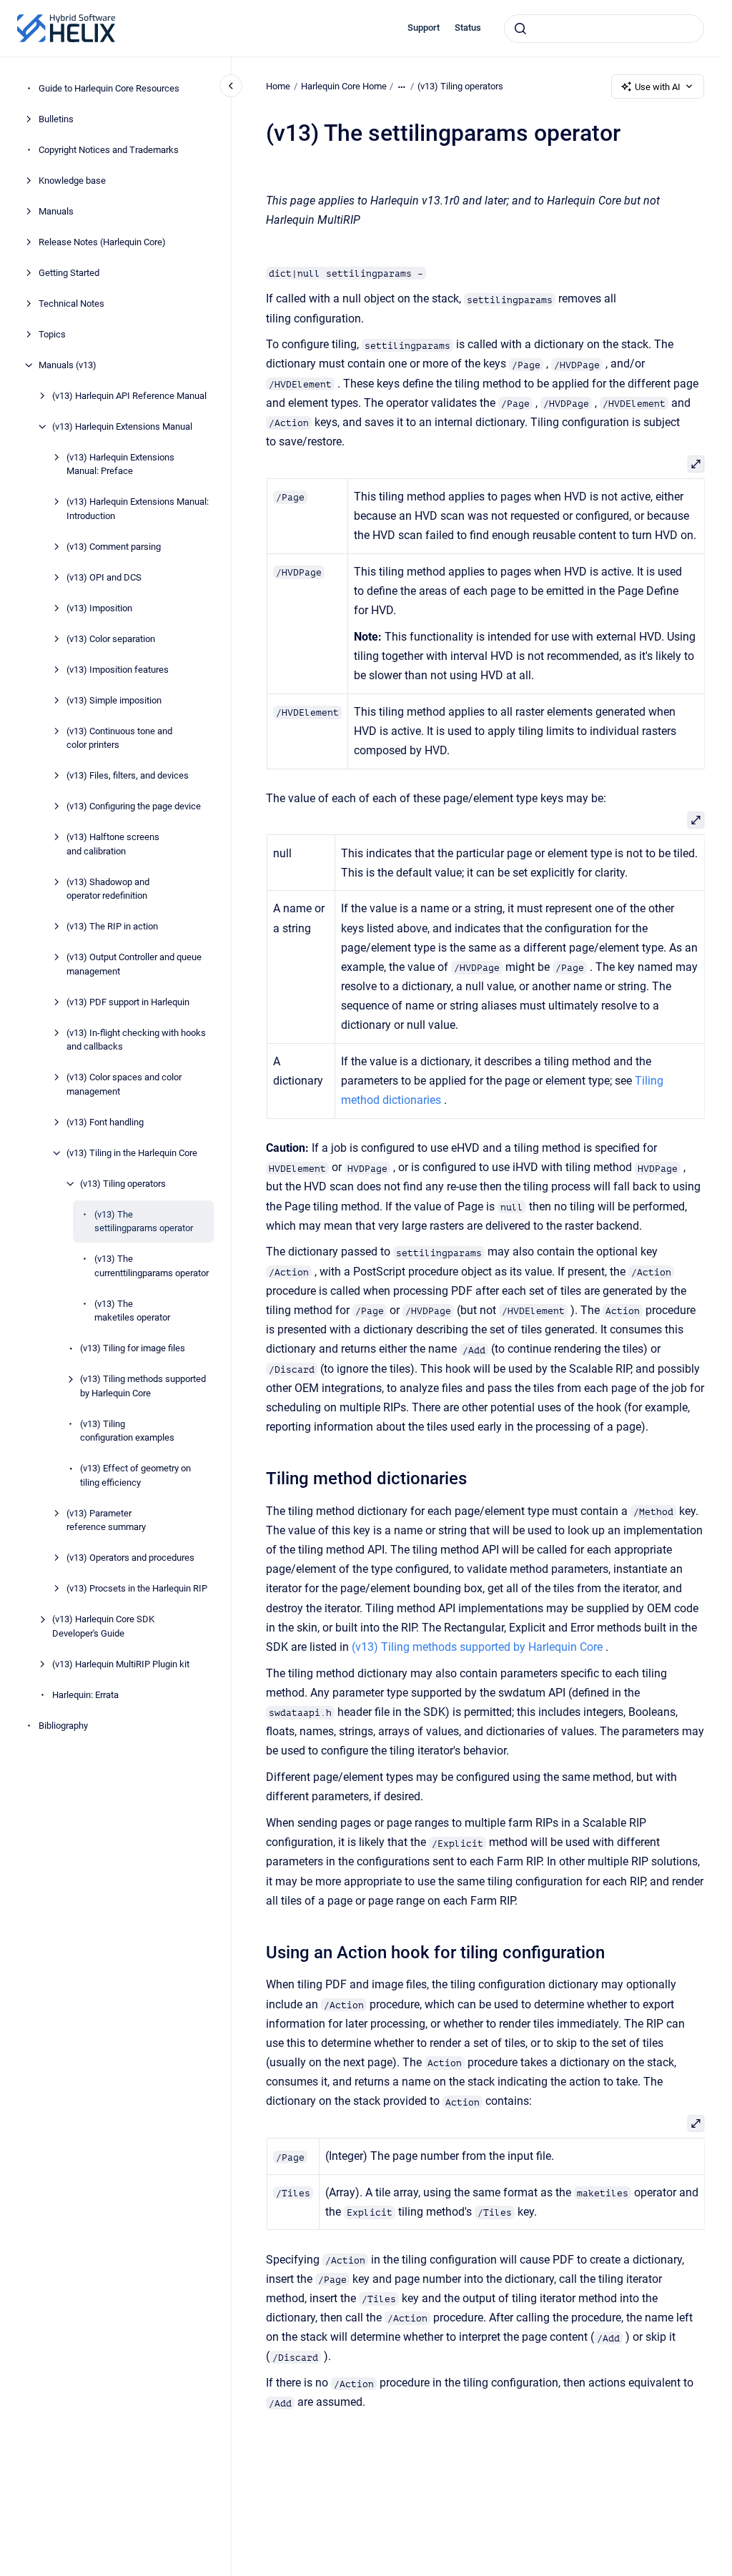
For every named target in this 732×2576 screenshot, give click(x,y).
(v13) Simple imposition (114, 700)
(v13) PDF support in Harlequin (128, 1002)
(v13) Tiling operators (123, 1184)
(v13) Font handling (105, 1122)
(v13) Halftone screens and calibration (113, 844)
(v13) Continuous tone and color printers (119, 738)
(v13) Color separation (111, 639)
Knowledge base (72, 181)
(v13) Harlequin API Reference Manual (129, 396)
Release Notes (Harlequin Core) (102, 242)
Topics (52, 334)
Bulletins (56, 119)
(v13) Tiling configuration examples (127, 1431)
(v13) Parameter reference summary (106, 1520)
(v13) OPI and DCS (104, 577)
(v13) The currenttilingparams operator (152, 1266)
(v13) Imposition (99, 608)
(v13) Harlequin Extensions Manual (122, 426)
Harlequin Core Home (344, 86)
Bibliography (63, 1726)
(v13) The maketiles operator (132, 1311)
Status (468, 28)
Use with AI (658, 87)
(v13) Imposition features (118, 670)
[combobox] (604, 29)
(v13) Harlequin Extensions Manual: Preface (120, 464)
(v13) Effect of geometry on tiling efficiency (135, 1475)
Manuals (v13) (68, 365)
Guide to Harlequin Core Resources (109, 88)
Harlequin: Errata (85, 1695)
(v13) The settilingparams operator (144, 1222)
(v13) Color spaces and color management (124, 1084)
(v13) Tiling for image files (133, 1348)
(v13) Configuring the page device (134, 806)
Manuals (56, 211)
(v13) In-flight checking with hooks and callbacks (136, 1040)
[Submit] (520, 29)
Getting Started (69, 273)
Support (424, 28)
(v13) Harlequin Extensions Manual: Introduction (138, 509)
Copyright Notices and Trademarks (109, 150)
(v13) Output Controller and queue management (134, 964)
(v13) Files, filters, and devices (128, 775)
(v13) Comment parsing (114, 547)
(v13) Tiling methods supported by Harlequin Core (143, 1386)
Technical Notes (71, 304)
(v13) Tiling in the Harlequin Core (132, 1153)
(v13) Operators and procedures (130, 1558)
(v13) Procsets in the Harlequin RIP (137, 1588)
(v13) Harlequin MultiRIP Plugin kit (121, 1664)
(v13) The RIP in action (112, 926)
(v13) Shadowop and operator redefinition (108, 889)
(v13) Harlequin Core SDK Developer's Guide (103, 1626)
